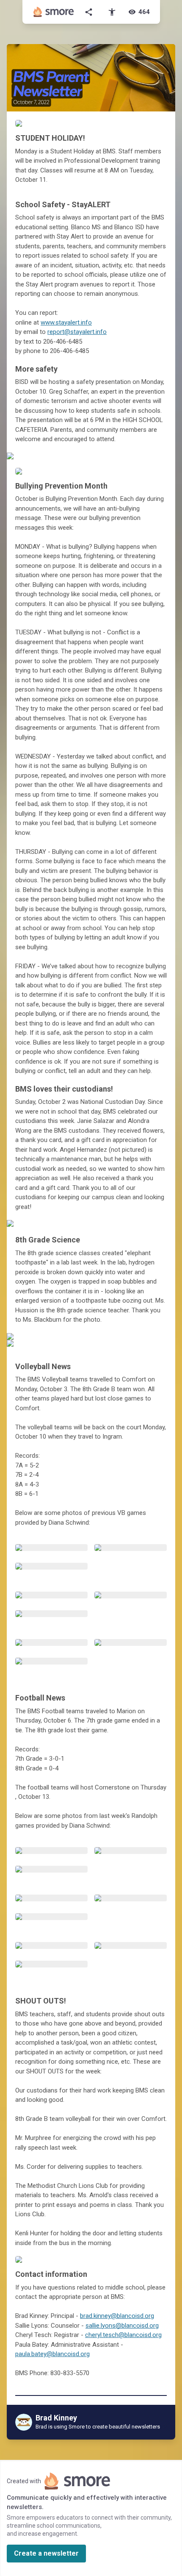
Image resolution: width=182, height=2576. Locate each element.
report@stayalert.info (77, 332)
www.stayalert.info (66, 322)
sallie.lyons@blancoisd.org (122, 2326)
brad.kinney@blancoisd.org (117, 2316)
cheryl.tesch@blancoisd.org (123, 2335)
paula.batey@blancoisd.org (52, 2354)
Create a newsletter (46, 2553)
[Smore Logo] (54, 12)
